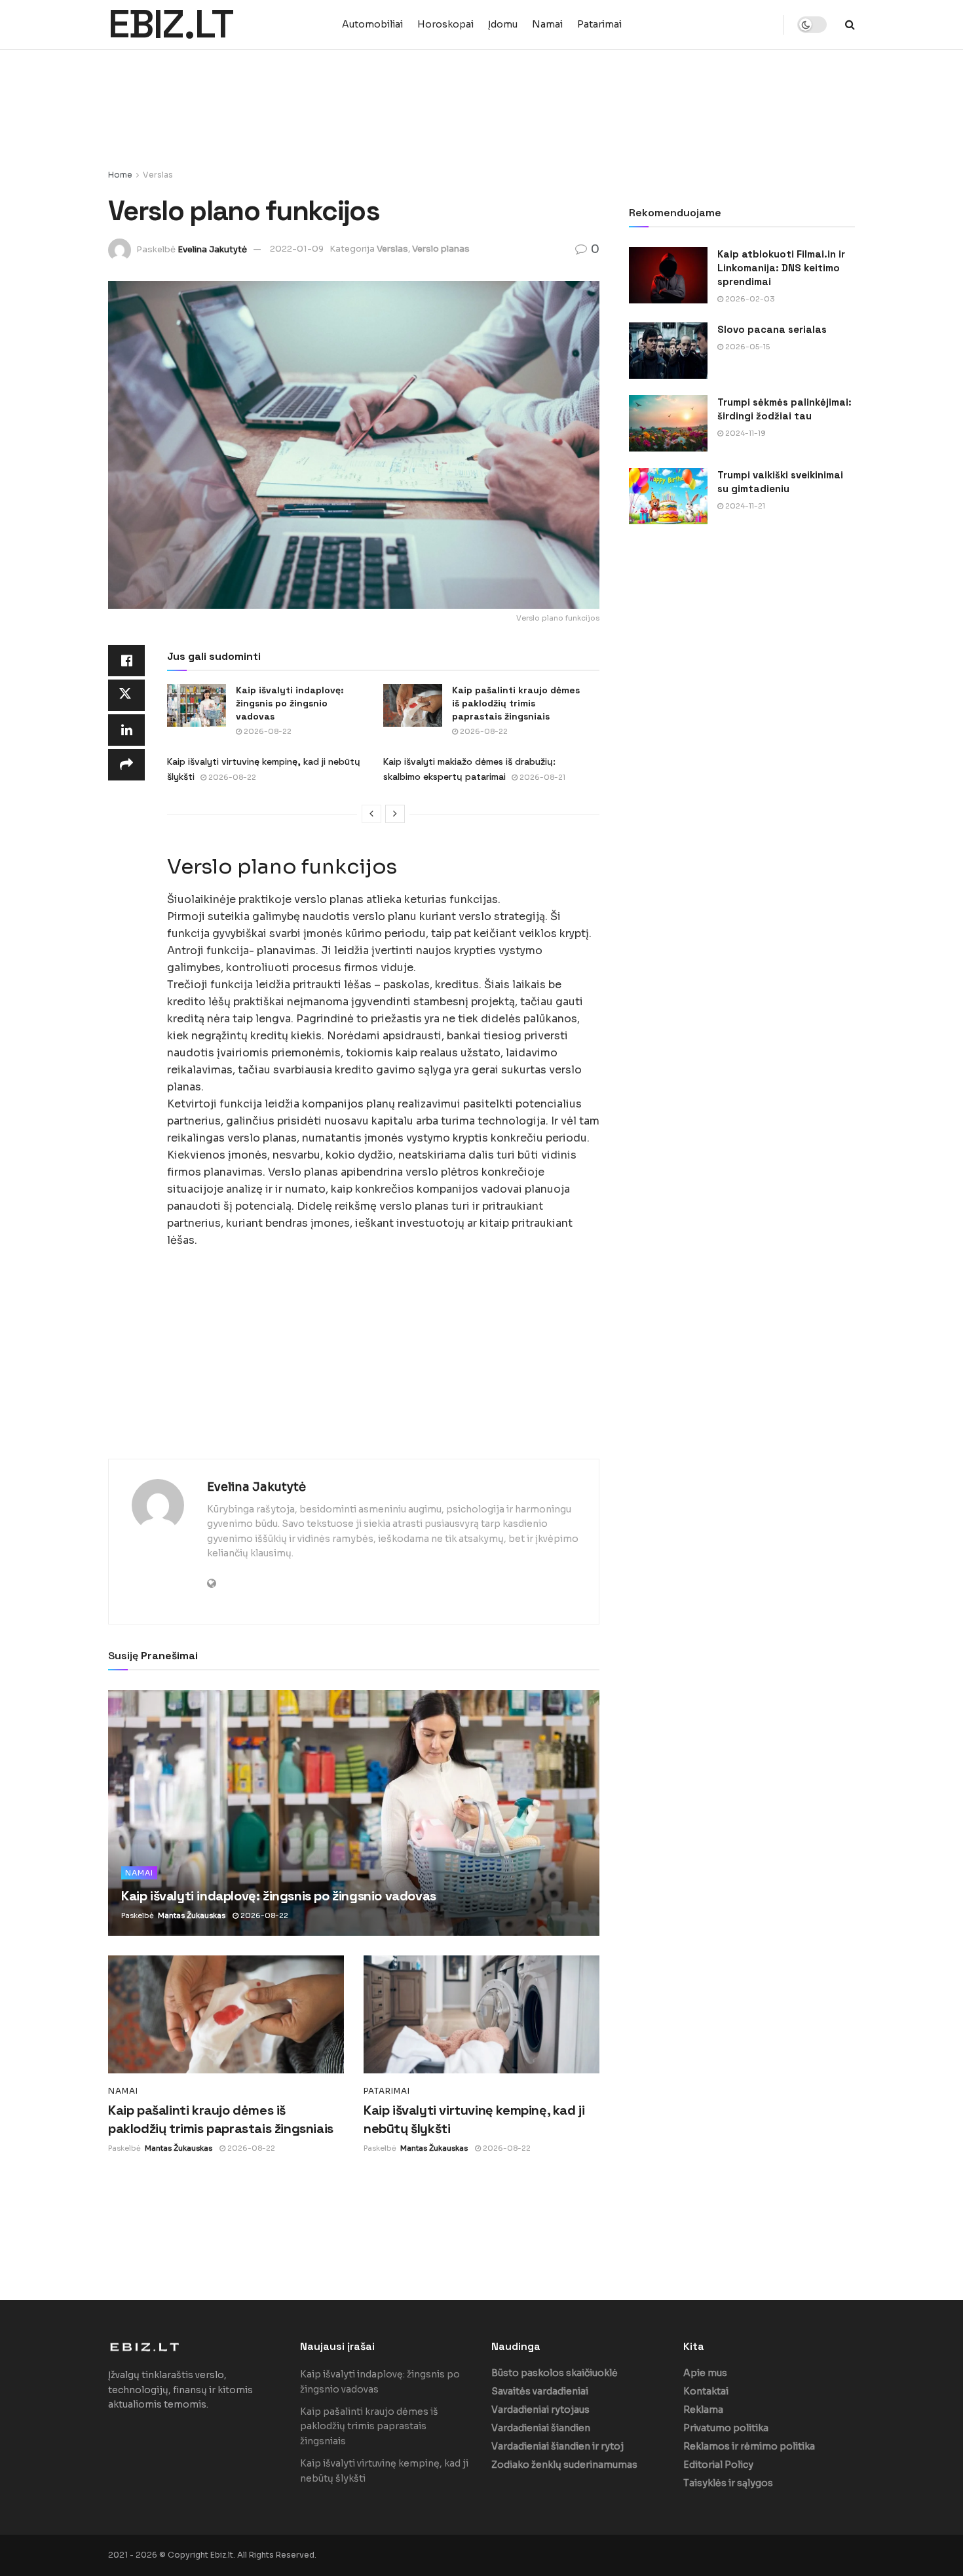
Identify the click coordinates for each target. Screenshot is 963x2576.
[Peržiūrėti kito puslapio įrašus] (395, 814)
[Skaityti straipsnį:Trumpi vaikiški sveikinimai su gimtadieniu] (668, 496)
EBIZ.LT (171, 25)
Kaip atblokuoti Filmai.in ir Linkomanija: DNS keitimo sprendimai (781, 268)
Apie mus (705, 2373)
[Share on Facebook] (126, 661)
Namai (547, 24)
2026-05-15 (746, 347)
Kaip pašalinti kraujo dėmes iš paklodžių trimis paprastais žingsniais (516, 703)
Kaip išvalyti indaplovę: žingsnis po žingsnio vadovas (290, 703)
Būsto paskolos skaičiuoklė (555, 2373)
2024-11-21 (744, 506)
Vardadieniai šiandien (541, 2428)
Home (120, 175)
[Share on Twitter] (126, 695)
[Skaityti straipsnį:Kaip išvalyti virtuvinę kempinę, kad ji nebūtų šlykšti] (481, 2014)
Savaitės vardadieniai (540, 2391)
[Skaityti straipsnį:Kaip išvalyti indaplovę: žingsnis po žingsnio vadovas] (197, 705)
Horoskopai (445, 24)
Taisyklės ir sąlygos (728, 2483)
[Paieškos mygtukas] (850, 25)
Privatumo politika (726, 2428)
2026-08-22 (267, 731)
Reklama (703, 2410)
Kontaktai (706, 2391)
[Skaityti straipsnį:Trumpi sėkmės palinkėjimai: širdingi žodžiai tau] (668, 423)
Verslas (158, 175)
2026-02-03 (749, 299)
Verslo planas (441, 249)
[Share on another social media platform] (126, 765)
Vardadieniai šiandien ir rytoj (557, 2446)
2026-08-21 (541, 777)
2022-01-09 (297, 249)
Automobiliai (372, 24)
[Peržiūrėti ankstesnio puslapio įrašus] (371, 814)
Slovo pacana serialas (772, 329)
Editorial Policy (718, 2465)
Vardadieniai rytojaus (540, 2410)
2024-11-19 (745, 433)
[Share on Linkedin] (126, 730)
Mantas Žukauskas (192, 1915)
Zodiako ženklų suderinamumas (564, 2465)
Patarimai (599, 24)
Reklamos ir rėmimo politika (749, 2446)
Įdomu (503, 24)
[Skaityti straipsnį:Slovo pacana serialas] (668, 351)
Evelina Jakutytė (212, 249)
